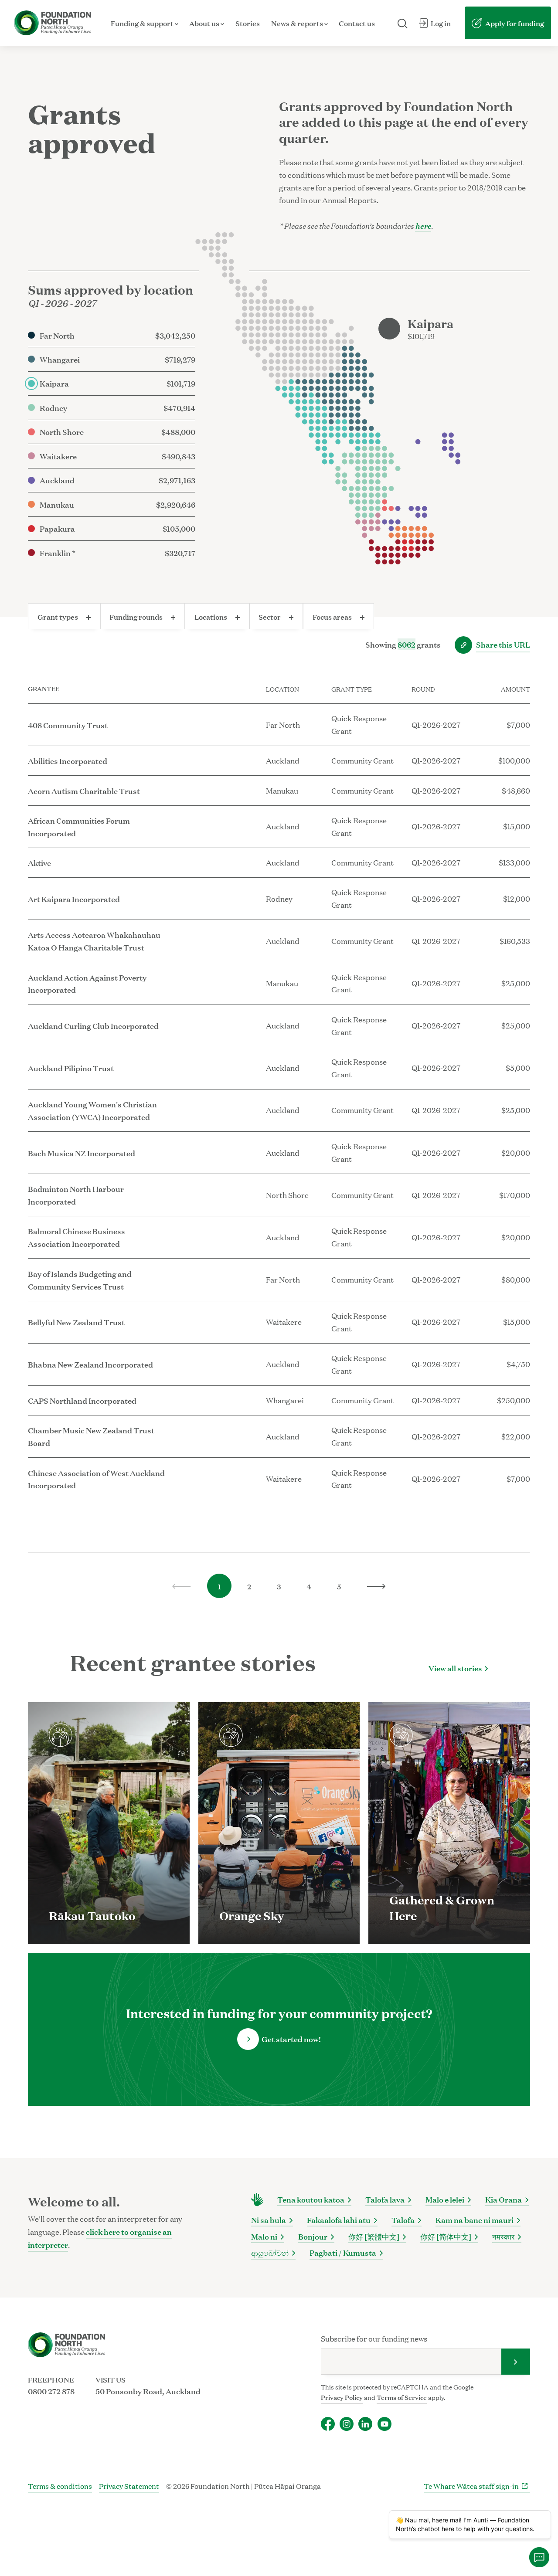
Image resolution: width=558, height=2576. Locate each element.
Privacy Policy (342, 2397)
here (423, 225)
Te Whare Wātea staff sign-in (471, 2486)
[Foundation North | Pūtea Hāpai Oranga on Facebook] (328, 2424)
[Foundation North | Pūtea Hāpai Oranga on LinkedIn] (365, 2424)
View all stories (455, 1668)
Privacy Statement (129, 2486)
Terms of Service (402, 2397)
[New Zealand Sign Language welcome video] (257, 2200)
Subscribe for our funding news (374, 2338)
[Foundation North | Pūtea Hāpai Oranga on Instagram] (347, 2424)
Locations (211, 616)
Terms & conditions (60, 2486)
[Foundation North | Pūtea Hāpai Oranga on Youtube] (384, 2424)
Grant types (58, 616)
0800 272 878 (51, 2391)
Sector (270, 616)
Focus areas (333, 616)
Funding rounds (137, 616)
